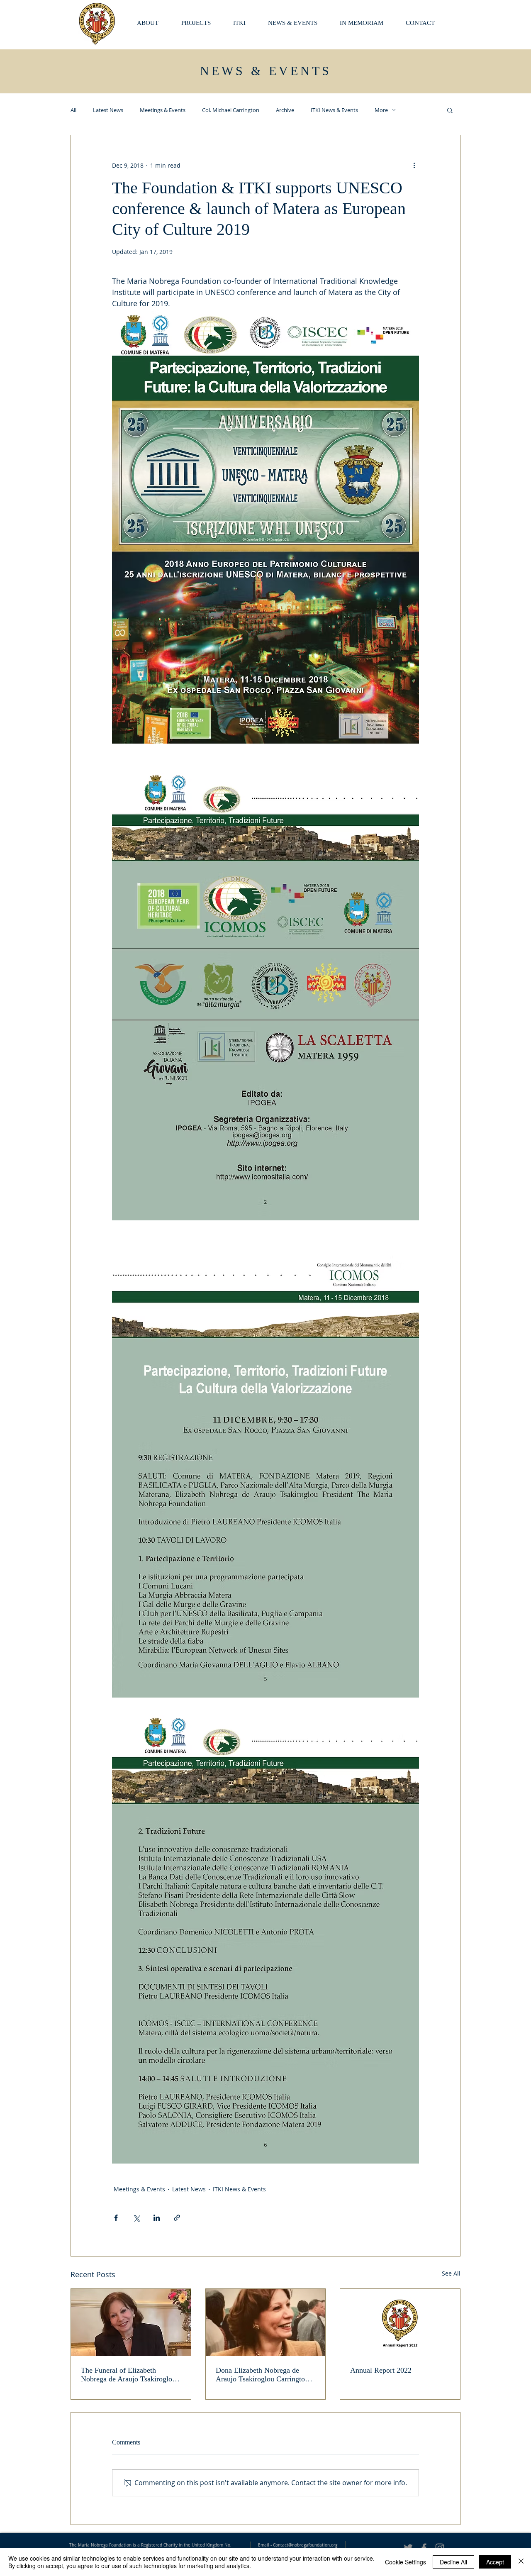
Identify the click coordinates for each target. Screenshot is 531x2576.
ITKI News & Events (334, 110)
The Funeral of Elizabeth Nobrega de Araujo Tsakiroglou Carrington (128, 2375)
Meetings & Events (163, 110)
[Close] (521, 2562)
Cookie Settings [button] (406, 2562)
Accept (495, 2562)
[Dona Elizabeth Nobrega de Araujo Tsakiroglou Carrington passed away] (266, 2322)
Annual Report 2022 (381, 2370)
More (381, 110)
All (73, 110)
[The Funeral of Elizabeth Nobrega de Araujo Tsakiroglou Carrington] (131, 2322)
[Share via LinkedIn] (157, 2218)
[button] (367, 23)
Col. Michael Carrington (231, 110)
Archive (285, 110)
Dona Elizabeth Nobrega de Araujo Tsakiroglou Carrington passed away (262, 2375)
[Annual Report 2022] (400, 2322)
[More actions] (414, 165)
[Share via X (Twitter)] (136, 2218)
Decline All (453, 2562)
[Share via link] (177, 2218)
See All (451, 2273)
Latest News (108, 110)
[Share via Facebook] (116, 2218)
